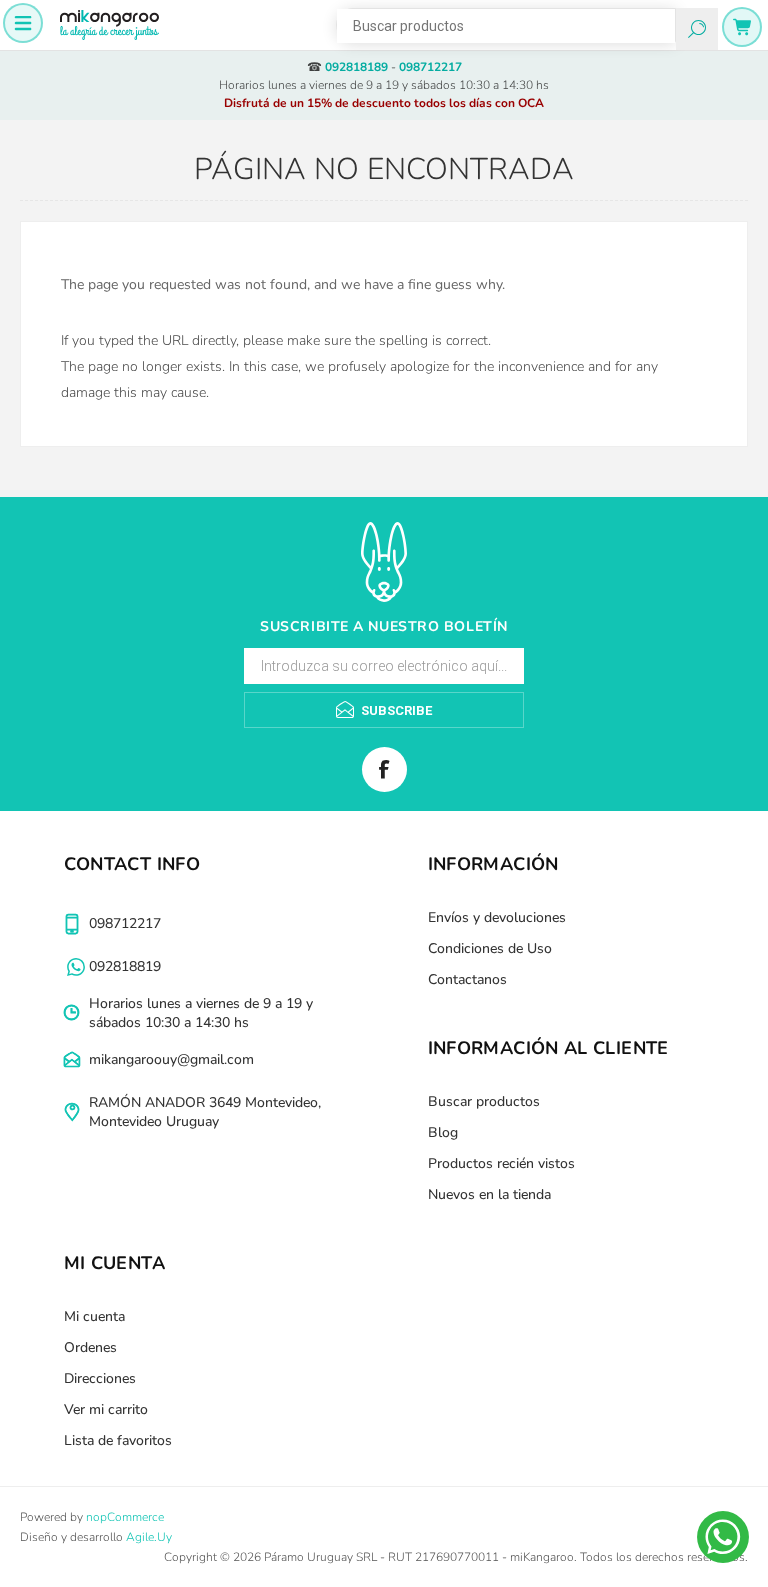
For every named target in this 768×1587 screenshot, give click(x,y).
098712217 (430, 67)
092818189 (356, 67)
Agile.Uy (149, 1537)
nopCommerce (125, 1517)
